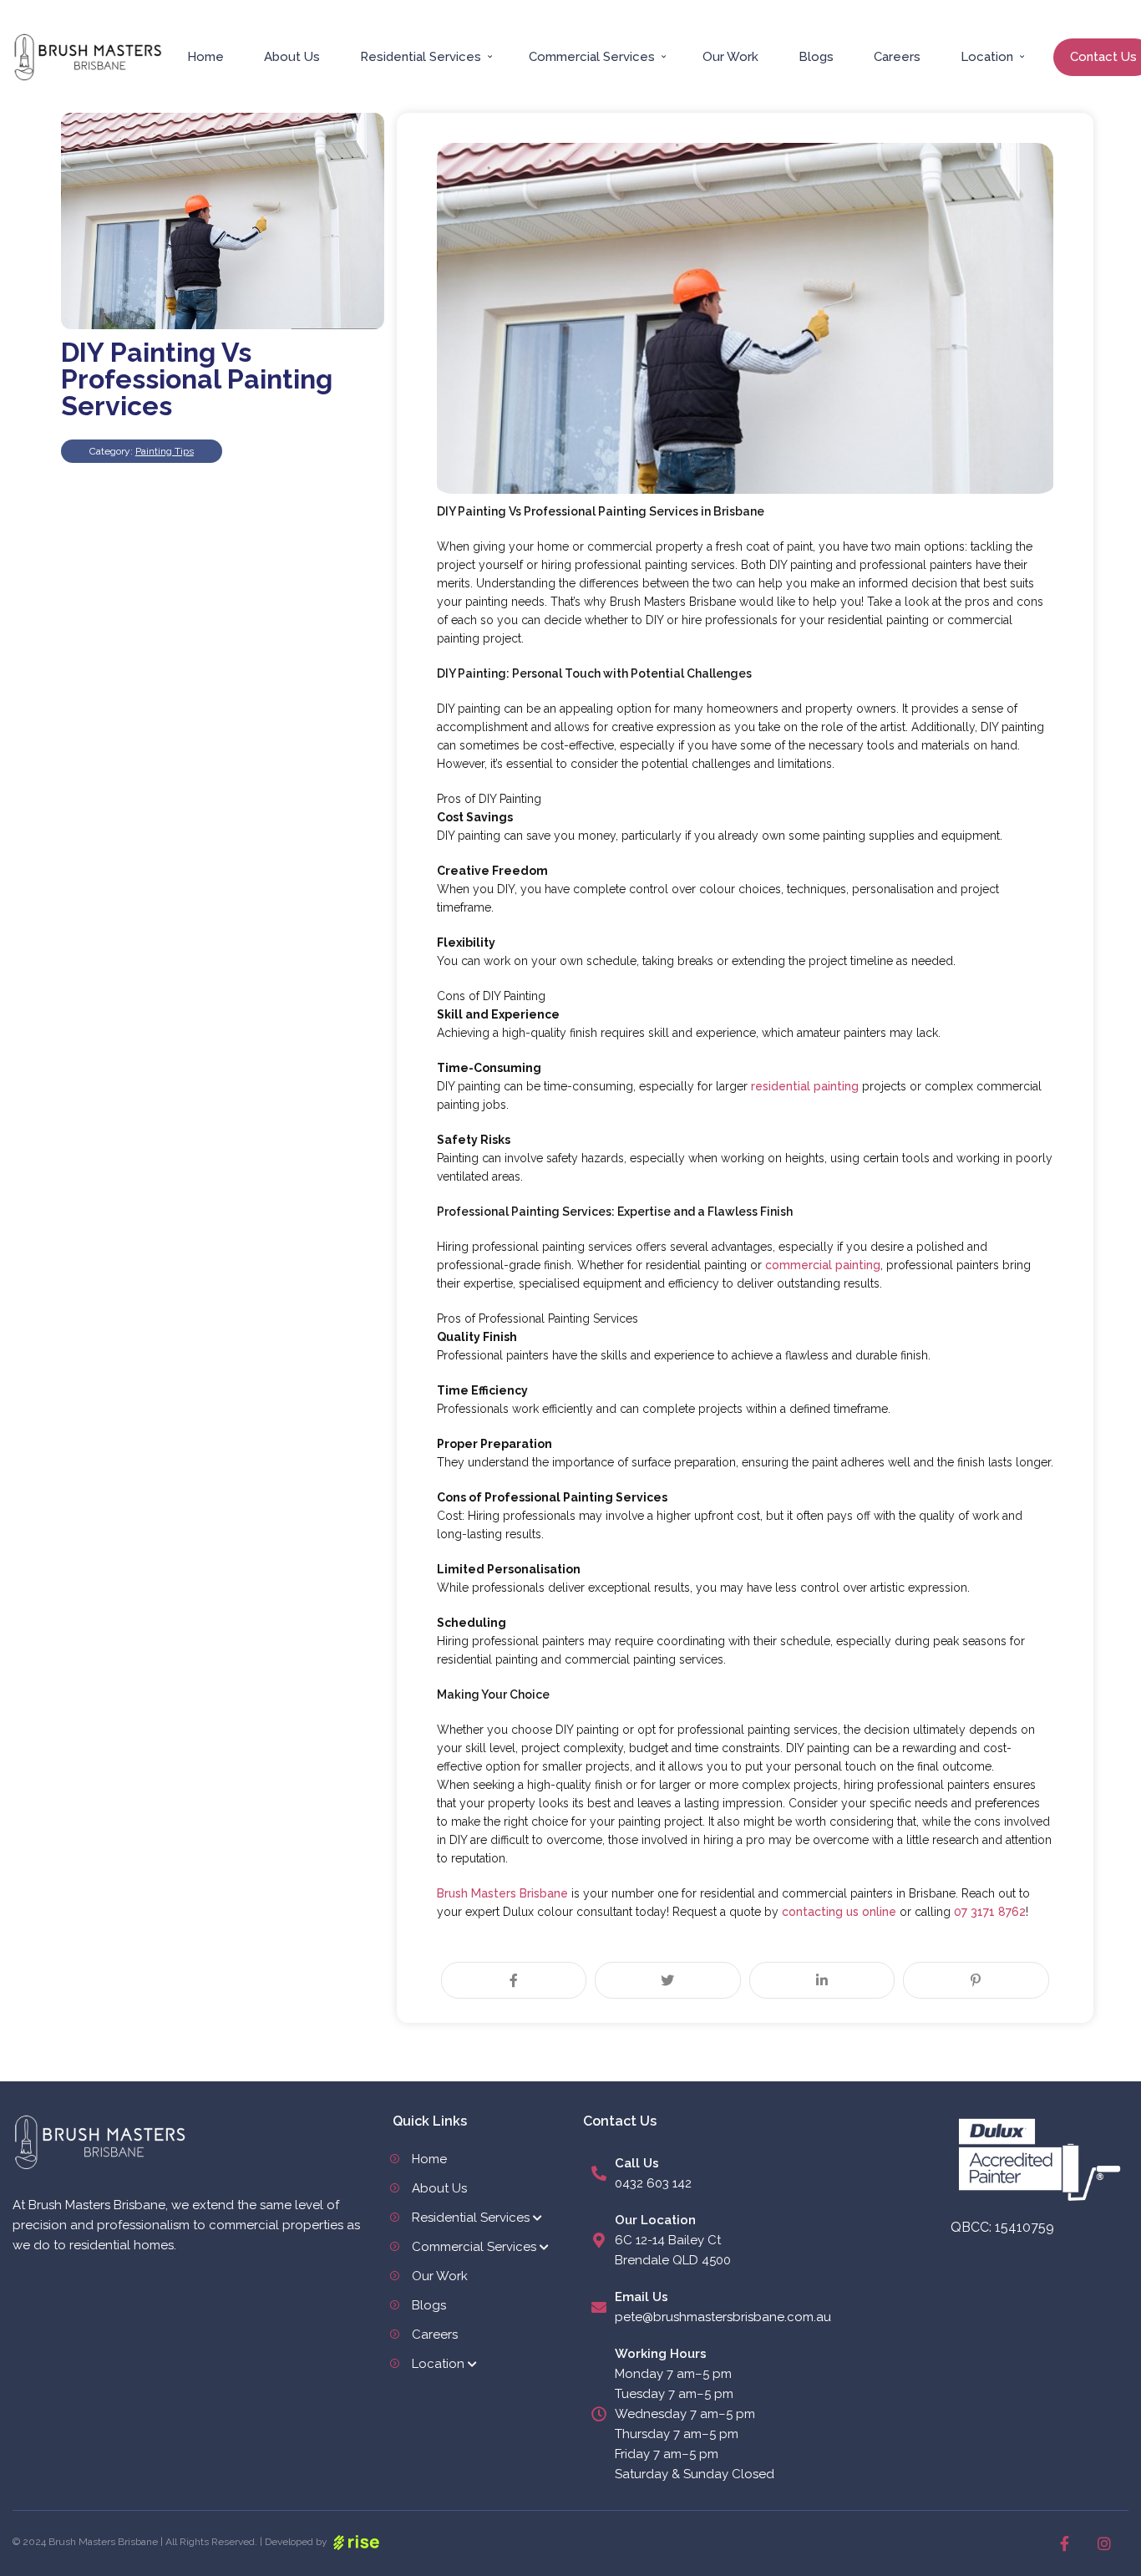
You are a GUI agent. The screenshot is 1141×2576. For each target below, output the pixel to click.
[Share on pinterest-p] (976, 1980)
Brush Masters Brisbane (502, 1893)
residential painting (805, 1086)
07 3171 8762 (990, 1912)
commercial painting (823, 1265)
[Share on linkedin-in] (822, 1980)
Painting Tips (165, 451)
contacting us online (839, 1912)
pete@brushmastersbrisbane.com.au (723, 2317)
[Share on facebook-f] (514, 1980)
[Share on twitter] (668, 1980)
